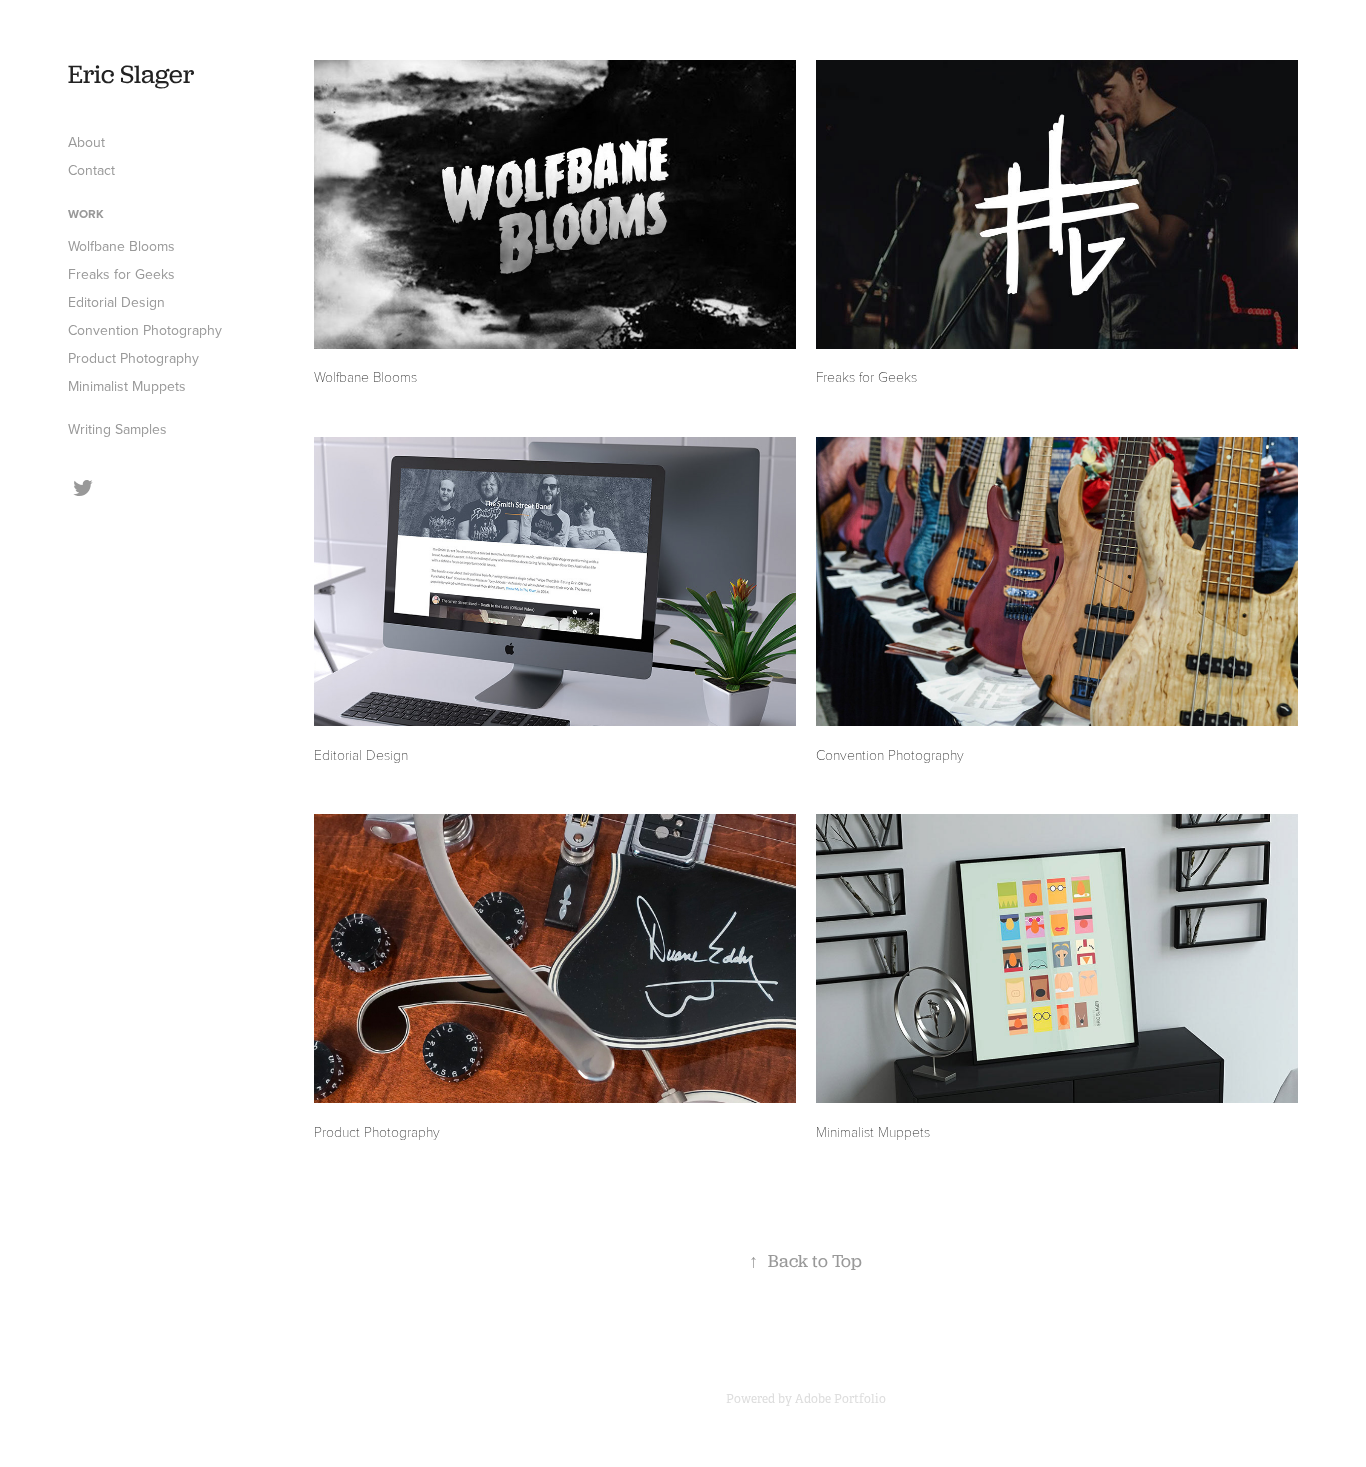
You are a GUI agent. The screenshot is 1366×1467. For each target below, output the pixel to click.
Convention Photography (145, 330)
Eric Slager (131, 73)
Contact (91, 170)
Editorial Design (116, 302)
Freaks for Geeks (121, 274)
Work (86, 213)
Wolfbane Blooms (121, 246)
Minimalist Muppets (127, 386)
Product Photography (133, 358)
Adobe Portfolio (840, 1399)
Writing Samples (117, 429)
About (86, 142)
